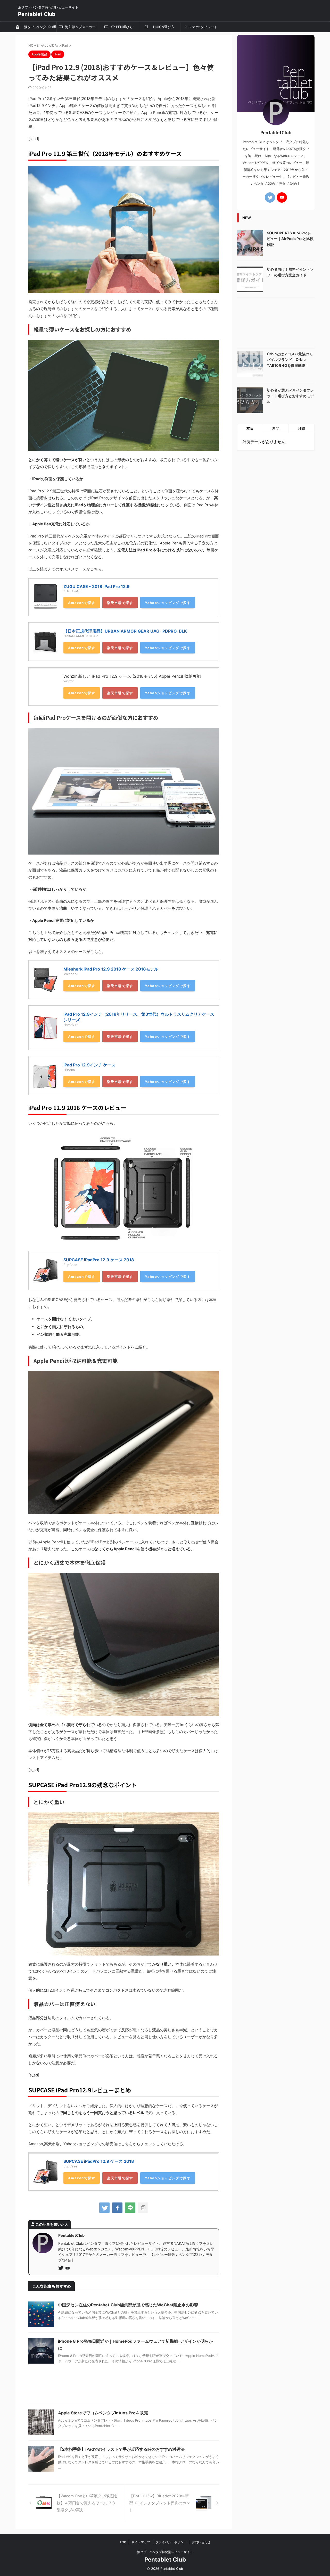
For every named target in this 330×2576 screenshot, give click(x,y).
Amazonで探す (82, 603)
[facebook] (117, 2208)
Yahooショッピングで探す (168, 603)
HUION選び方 (162, 27)
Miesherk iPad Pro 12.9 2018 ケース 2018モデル (111, 969)
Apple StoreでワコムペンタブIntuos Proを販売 (103, 2413)
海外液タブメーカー (80, 27)
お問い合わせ (201, 2542)
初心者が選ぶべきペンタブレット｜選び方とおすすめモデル (290, 396)
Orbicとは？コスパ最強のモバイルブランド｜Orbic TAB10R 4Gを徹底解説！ (290, 360)
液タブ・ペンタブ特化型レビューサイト (165, 2552)
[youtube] (68, 2268)
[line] (130, 2208)
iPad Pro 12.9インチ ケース (89, 1065)
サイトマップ (141, 2542)
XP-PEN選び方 (121, 27)
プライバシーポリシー (171, 2542)
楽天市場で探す (120, 603)
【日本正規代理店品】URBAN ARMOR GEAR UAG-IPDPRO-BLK (125, 631)
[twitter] (104, 2208)
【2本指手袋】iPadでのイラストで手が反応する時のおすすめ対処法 (121, 2449)
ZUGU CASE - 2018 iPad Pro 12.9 (97, 586)
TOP (123, 2542)
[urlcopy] (143, 2208)
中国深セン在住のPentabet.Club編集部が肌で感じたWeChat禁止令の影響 (128, 2305)
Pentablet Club (37, 14)
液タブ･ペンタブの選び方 (39, 28)
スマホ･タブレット (203, 27)
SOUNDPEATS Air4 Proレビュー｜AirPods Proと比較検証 (290, 239)
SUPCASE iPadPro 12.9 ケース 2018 (99, 1260)
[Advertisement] (124, 2388)
